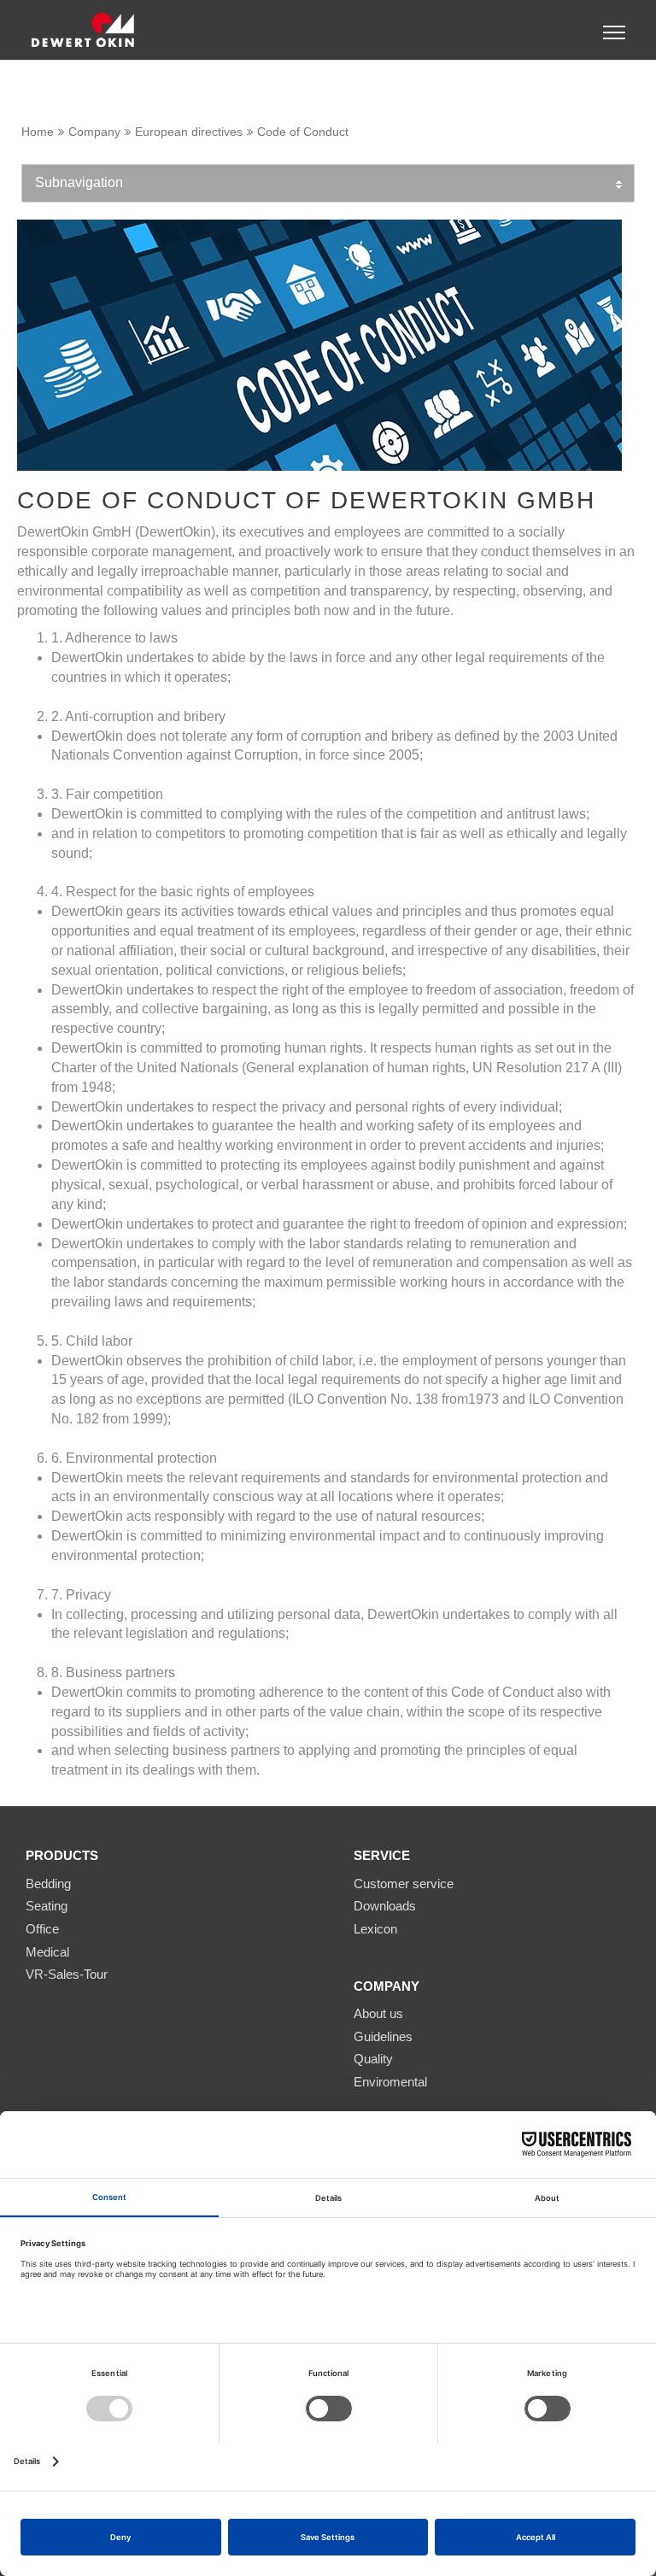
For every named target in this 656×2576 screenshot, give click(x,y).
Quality (373, 2059)
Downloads (385, 1906)
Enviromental (390, 2082)
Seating (47, 1906)
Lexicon (375, 1929)
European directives (189, 132)
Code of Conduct (303, 132)
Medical (47, 1952)
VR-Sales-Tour (67, 1974)
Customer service (404, 1884)
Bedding (48, 1884)
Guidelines (383, 2036)
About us (378, 2013)
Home (38, 132)
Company (94, 132)
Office (42, 1929)
